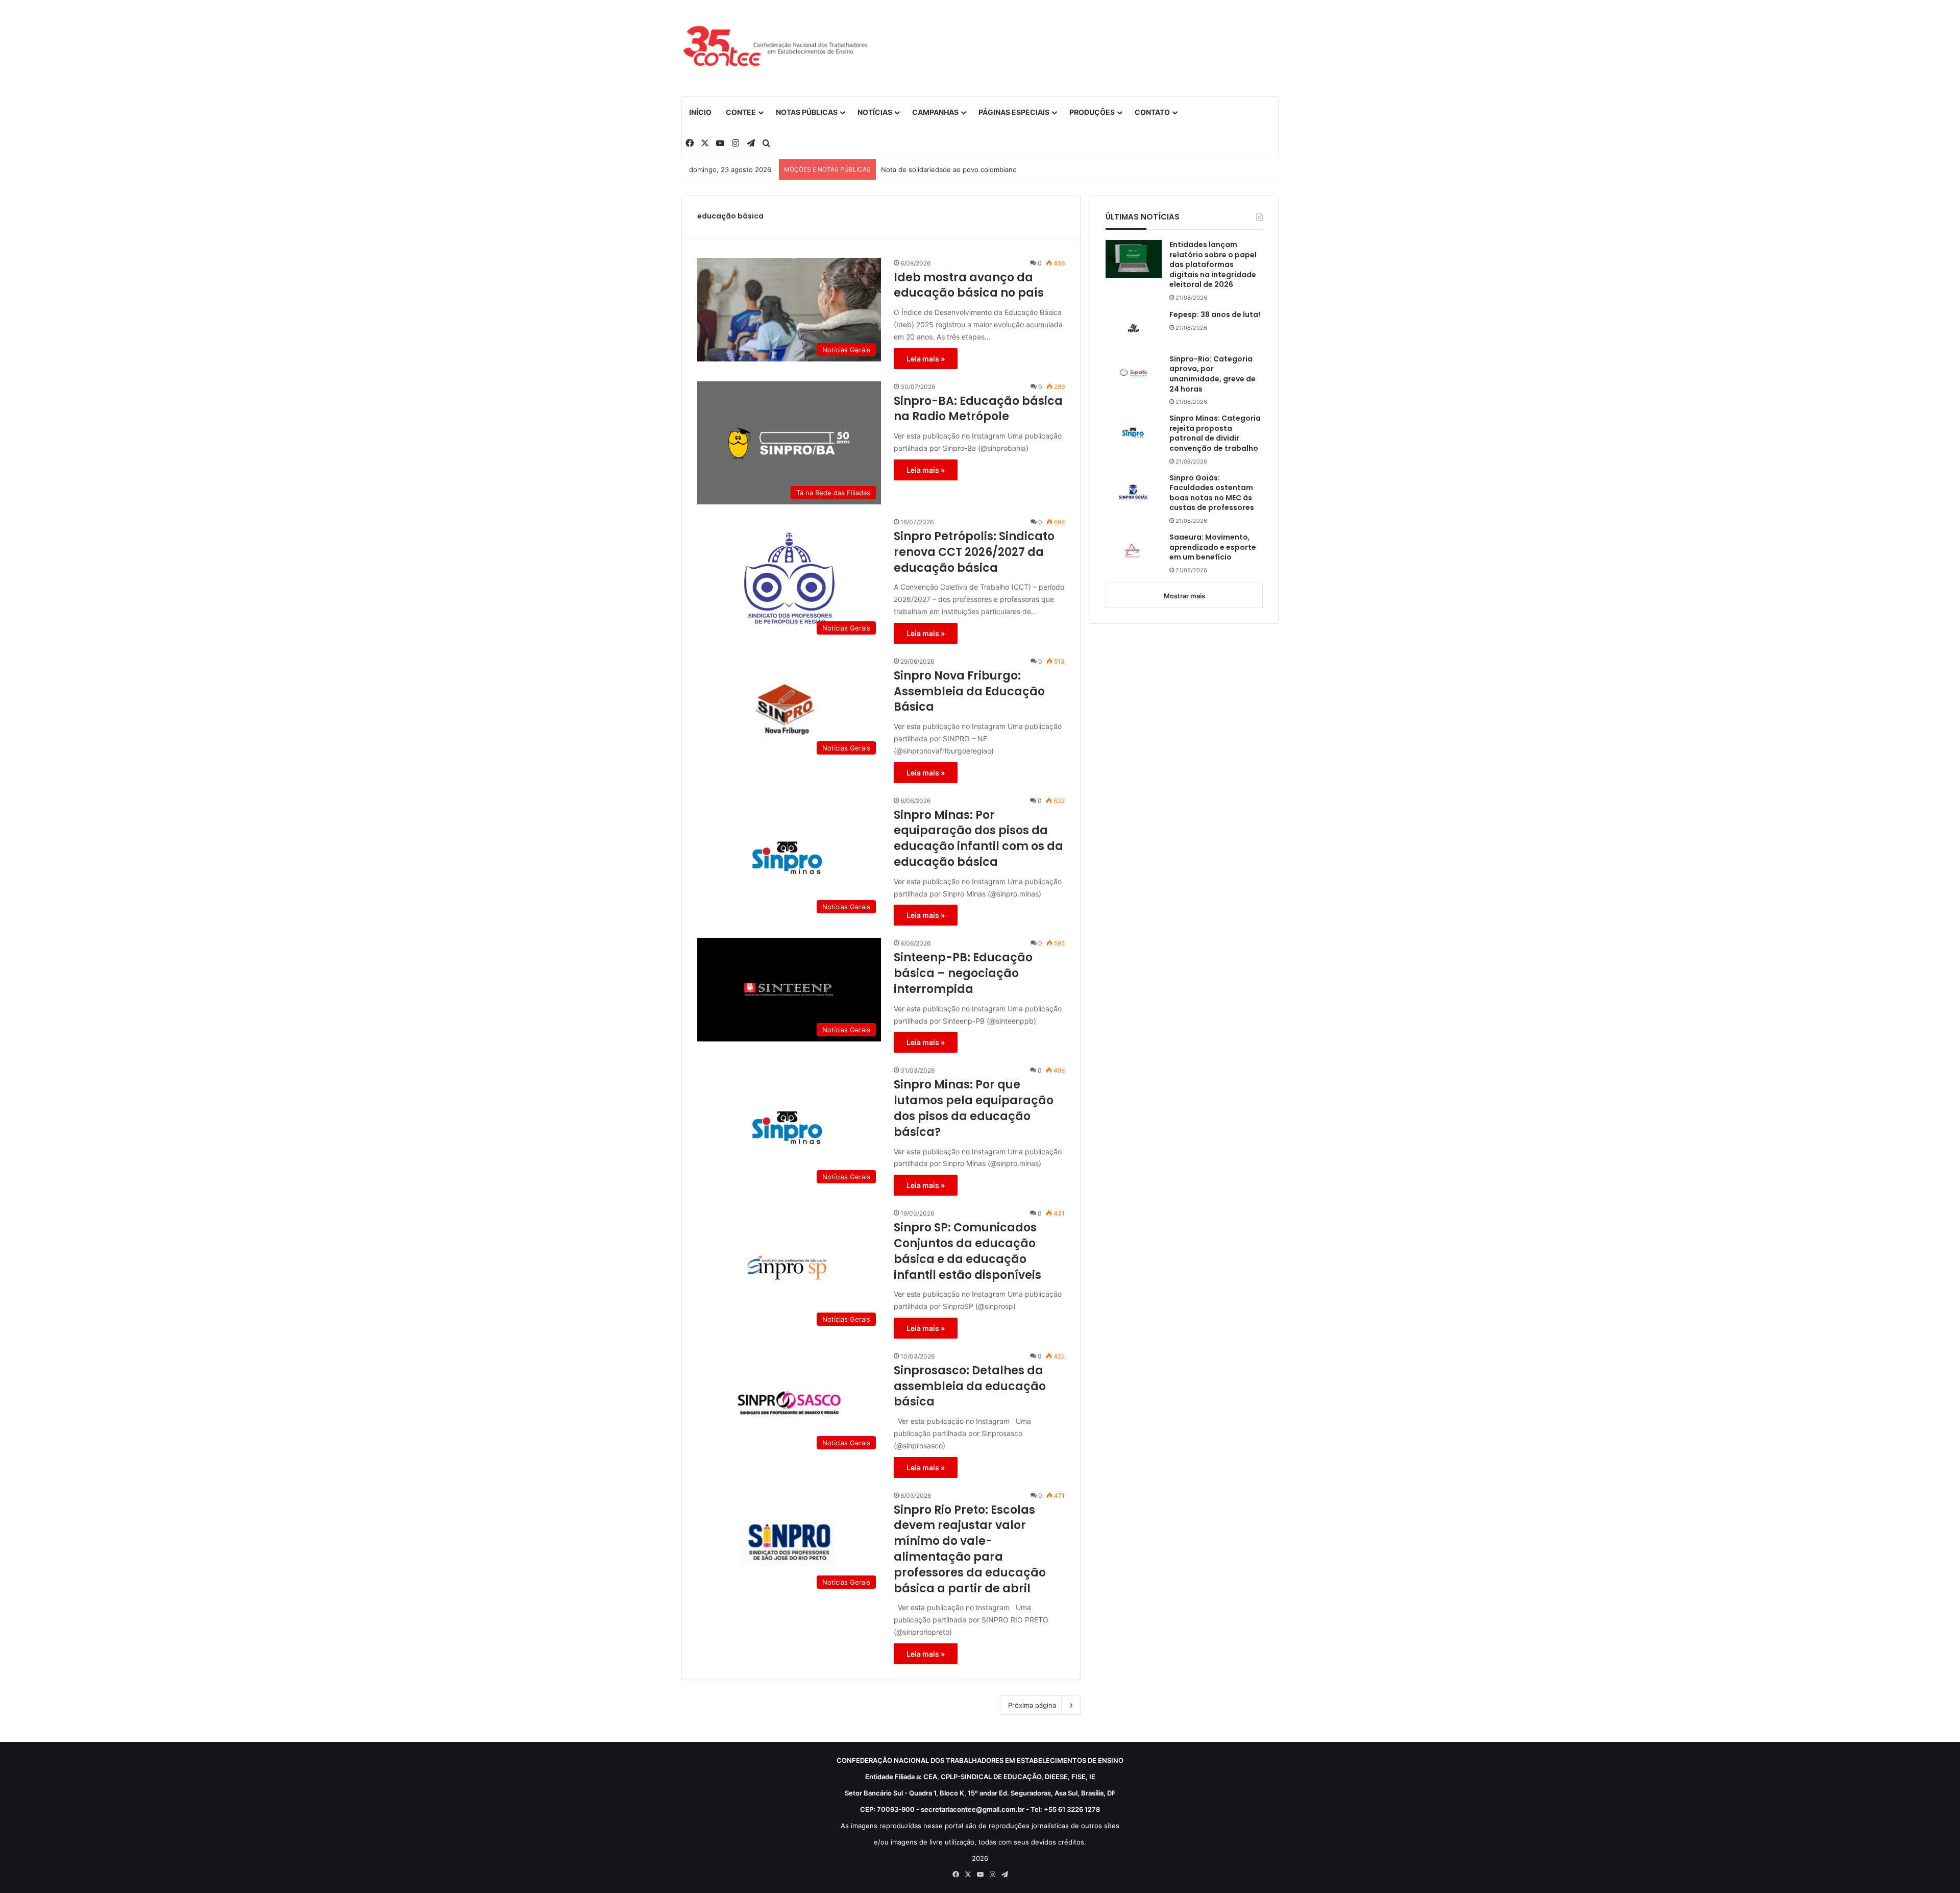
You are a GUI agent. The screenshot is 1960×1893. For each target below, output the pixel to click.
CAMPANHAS (935, 112)
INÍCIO (700, 112)
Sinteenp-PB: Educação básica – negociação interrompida (963, 974)
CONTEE (741, 112)
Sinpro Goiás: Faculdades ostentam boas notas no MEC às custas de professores (1212, 493)
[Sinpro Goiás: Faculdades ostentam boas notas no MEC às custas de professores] (1134, 492)
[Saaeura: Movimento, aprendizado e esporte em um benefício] (1134, 552)
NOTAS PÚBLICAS (807, 112)
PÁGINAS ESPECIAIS (1014, 112)
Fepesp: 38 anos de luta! (1215, 315)
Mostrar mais (1184, 596)
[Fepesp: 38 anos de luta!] (1134, 328)
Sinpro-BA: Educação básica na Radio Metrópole (978, 409)
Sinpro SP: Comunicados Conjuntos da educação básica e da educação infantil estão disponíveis (967, 1251)
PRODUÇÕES (1092, 112)
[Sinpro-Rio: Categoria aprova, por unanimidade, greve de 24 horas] (1134, 373)
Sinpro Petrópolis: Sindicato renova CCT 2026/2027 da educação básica (974, 552)
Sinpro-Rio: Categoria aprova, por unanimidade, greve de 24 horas (1212, 374)
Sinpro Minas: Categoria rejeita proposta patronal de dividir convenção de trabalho (1215, 433)
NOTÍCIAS (875, 112)
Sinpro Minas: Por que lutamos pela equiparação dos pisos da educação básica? (974, 1108)
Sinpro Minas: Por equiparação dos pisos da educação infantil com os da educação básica (978, 839)
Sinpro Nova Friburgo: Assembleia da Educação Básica (969, 692)
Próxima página (1032, 1705)
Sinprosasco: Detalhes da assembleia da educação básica (970, 1387)
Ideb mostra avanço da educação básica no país (969, 286)
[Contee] (776, 48)
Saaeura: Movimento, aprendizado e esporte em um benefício (1213, 547)
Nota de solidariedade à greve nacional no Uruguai (962, 169)
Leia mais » (926, 359)
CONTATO (1152, 112)
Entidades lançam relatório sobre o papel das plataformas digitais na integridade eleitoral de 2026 (1213, 265)
